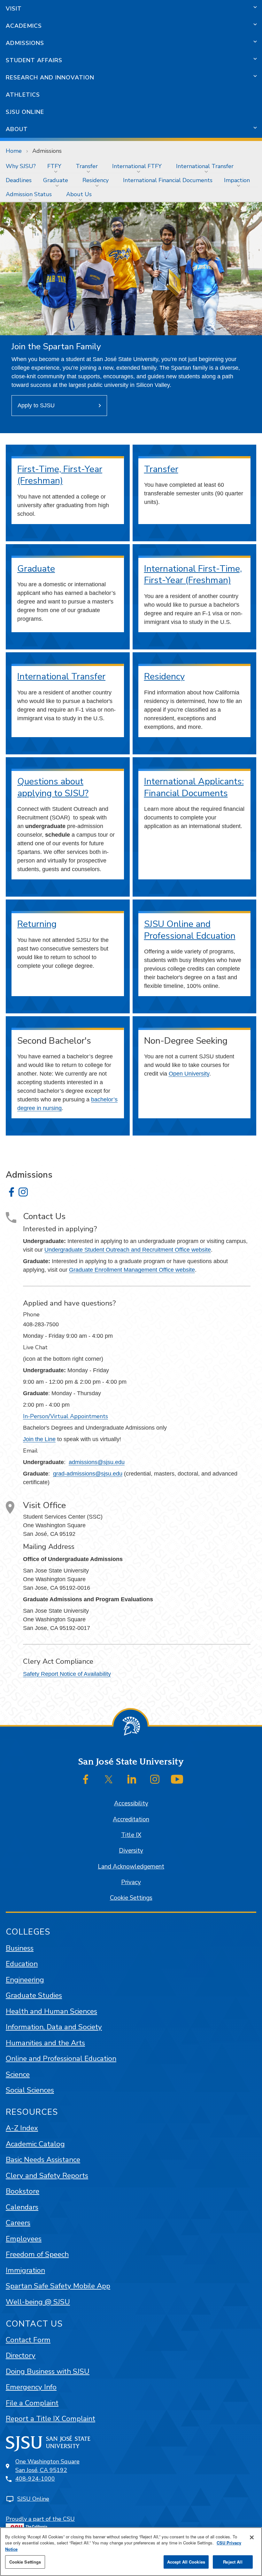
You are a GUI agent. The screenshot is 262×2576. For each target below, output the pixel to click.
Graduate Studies (34, 1995)
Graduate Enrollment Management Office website (132, 1270)
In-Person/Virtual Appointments (65, 1416)
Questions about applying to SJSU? (53, 787)
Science (18, 2074)
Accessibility (131, 1803)
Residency (96, 180)
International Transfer (205, 166)
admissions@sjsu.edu (97, 1462)
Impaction (237, 180)
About (17, 129)
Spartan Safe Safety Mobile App (58, 2286)
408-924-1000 (35, 2479)
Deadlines (19, 180)
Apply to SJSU (36, 405)
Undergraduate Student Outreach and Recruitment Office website (128, 1250)
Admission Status (29, 194)
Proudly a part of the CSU (40, 2519)
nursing (52, 1108)
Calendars (22, 2207)
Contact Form (28, 2340)
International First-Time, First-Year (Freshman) (193, 575)
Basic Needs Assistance (43, 2160)
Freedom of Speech (37, 2254)
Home (14, 151)
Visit (14, 9)
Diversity (131, 1851)
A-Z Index (22, 2128)
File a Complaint (32, 2403)
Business (20, 1948)
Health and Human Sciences (51, 2011)
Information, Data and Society (54, 2027)
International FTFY (137, 166)
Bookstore (23, 2191)
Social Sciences (30, 2090)
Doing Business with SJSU (48, 2371)
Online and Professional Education (61, 2058)
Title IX (131, 1835)
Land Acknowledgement (131, 1867)
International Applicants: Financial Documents (194, 787)
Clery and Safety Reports (47, 2176)
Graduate (56, 180)
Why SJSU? (21, 166)
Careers (18, 2223)
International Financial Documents (168, 180)
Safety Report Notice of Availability (67, 1674)
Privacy (131, 1882)
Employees (24, 2239)
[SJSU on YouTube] (177, 1779)
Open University (189, 1074)
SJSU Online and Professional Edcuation (190, 930)
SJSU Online (25, 112)
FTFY (54, 166)
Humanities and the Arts (45, 2043)
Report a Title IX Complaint (50, 2419)
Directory (21, 2355)
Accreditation (131, 1819)
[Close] (252, 2537)
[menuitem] (21, 166)
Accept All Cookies (186, 2562)
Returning (37, 924)
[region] (131, 2552)
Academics (24, 26)
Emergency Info (31, 2387)
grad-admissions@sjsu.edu (88, 1474)
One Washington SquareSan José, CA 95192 (47, 2466)
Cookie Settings (131, 1898)
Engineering (25, 1980)
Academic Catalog (35, 2144)
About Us (79, 194)
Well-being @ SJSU (38, 2302)
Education (22, 1964)
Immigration (25, 2270)
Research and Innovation (50, 78)
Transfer (87, 166)
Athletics (23, 95)
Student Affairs (34, 60)
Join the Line (39, 1439)
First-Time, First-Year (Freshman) (60, 475)
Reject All (233, 2562)
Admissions (25, 43)
